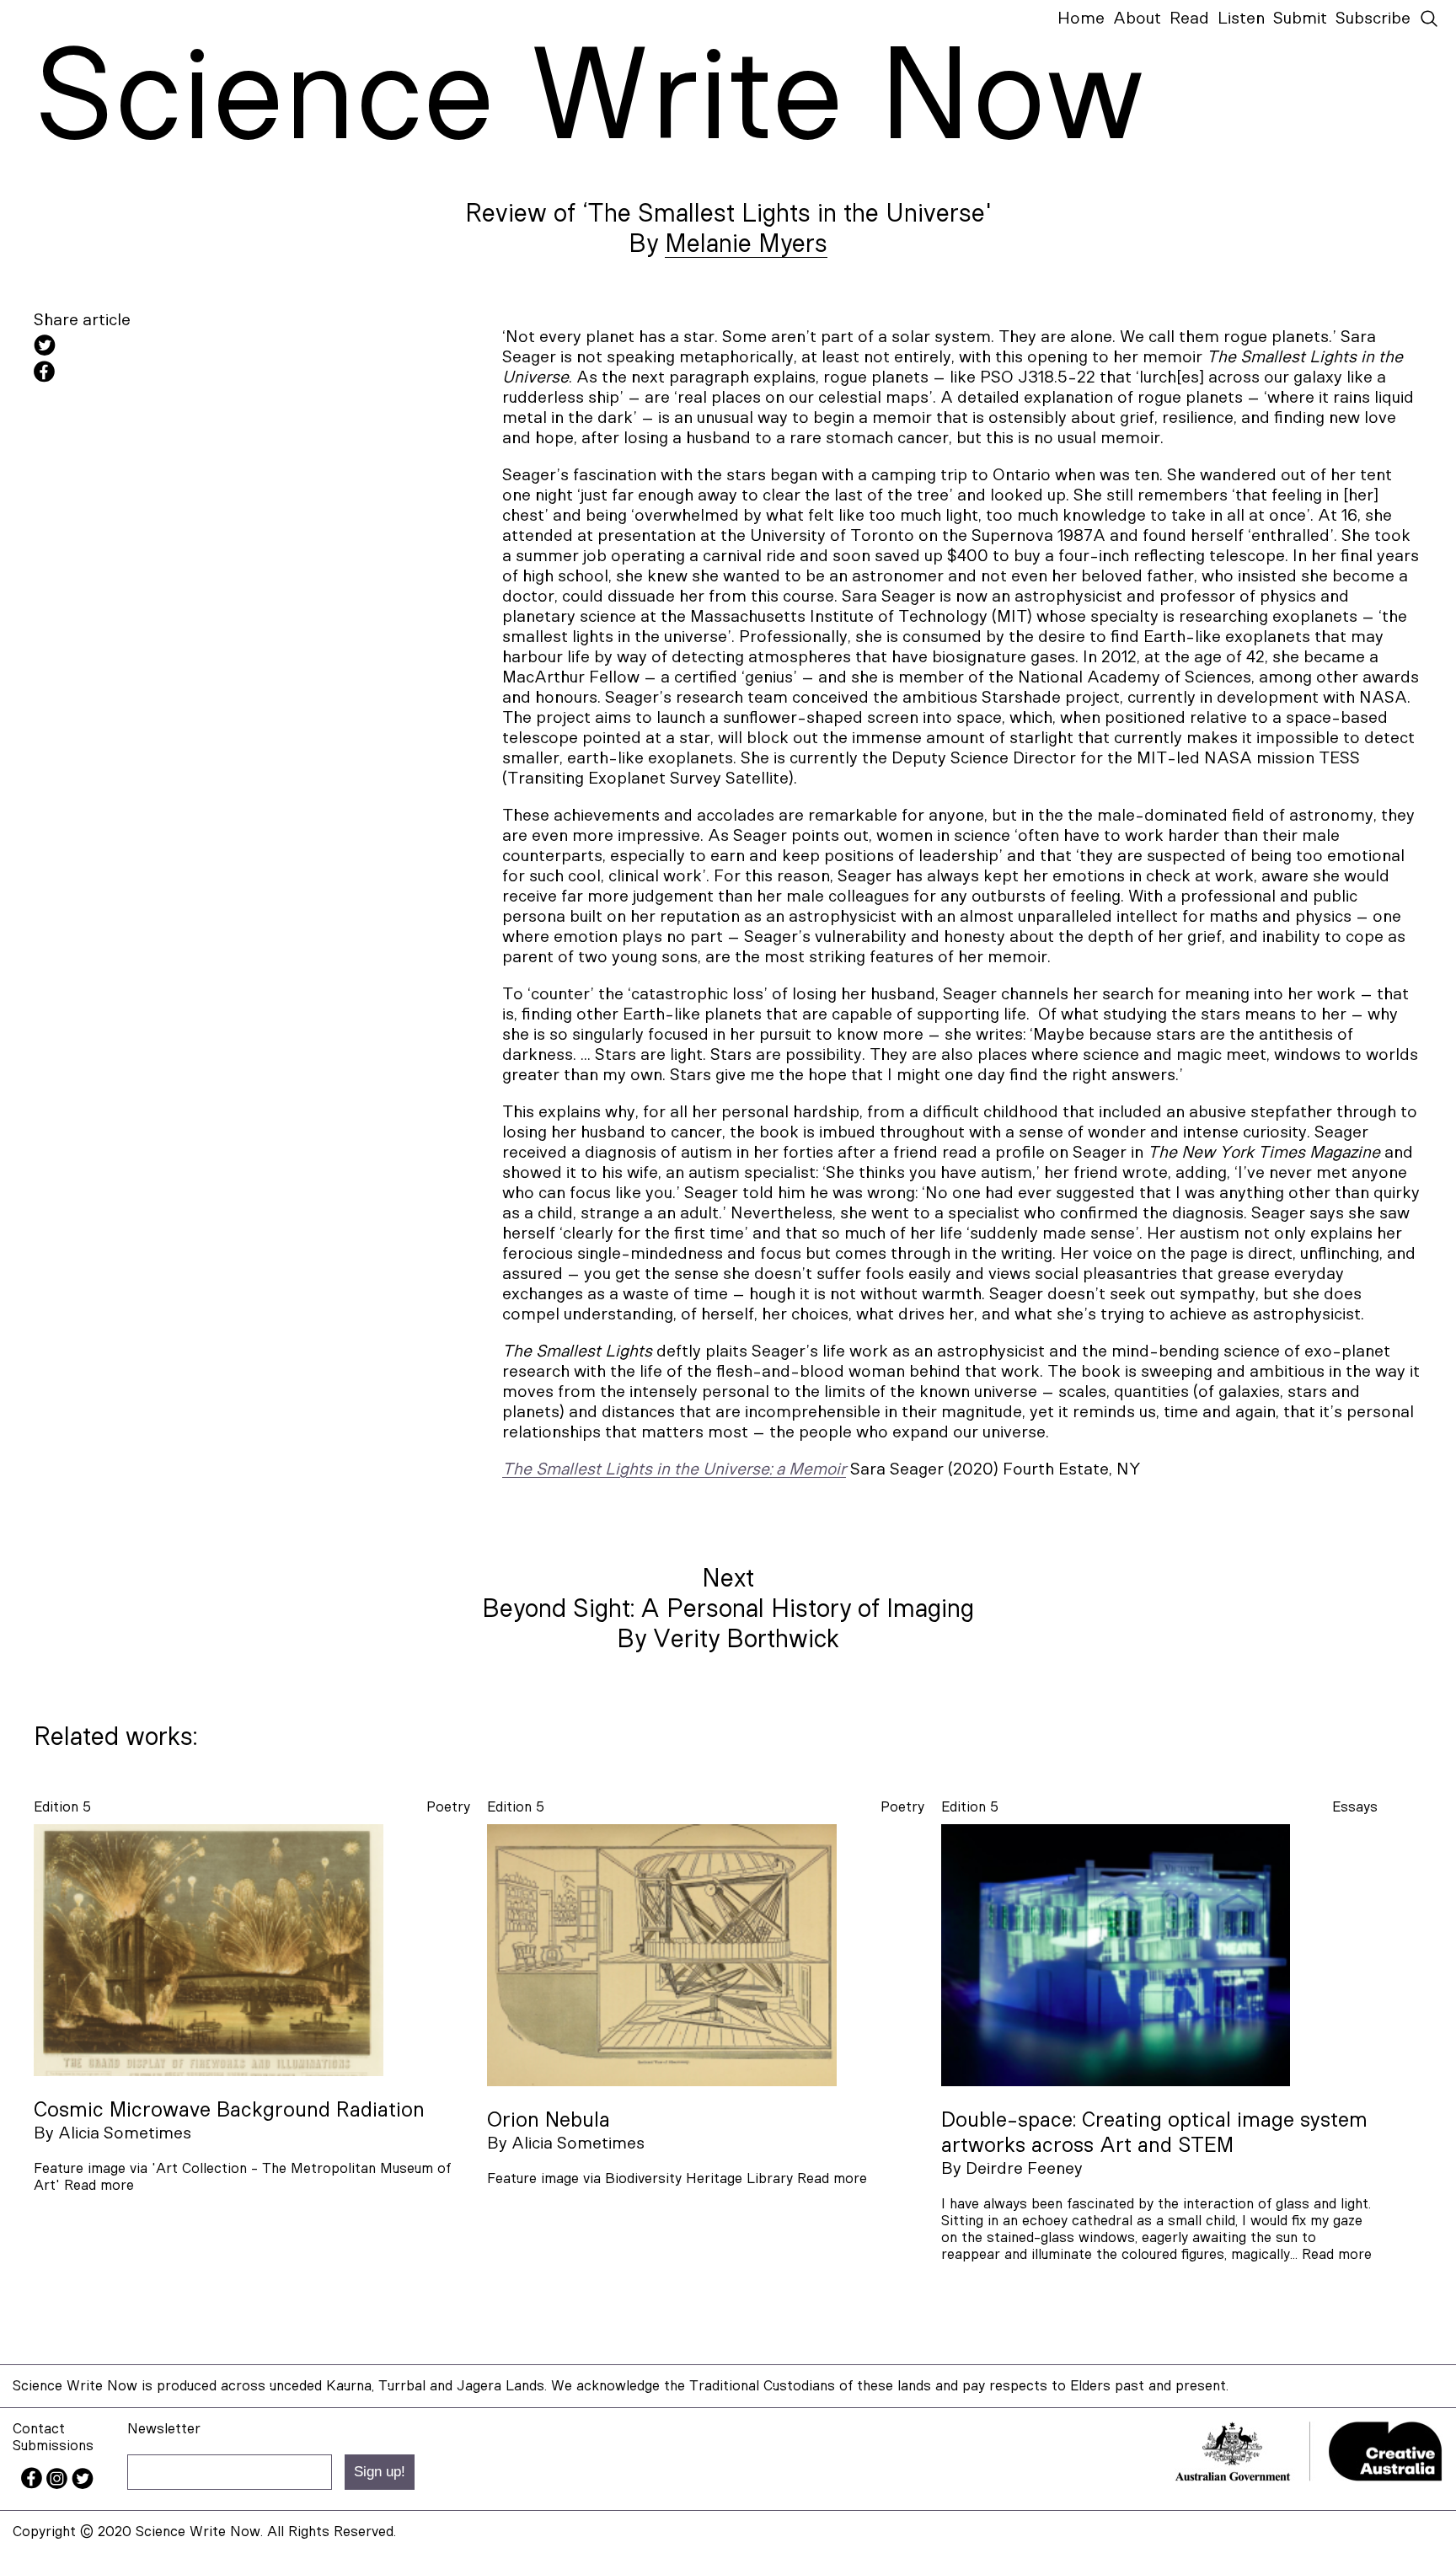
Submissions (53, 2446)
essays (1355, 1807)
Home (1081, 19)
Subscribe (1373, 19)
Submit (1300, 19)
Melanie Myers (746, 244)
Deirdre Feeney (1024, 2169)
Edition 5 (62, 1807)
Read (1189, 19)
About (1137, 19)
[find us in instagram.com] (59, 2484)
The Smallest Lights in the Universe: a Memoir (674, 1469)
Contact (39, 2429)
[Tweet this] (185, 348)
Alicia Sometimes (125, 2133)
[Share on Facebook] (185, 374)
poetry (448, 1807)
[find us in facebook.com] (34, 2484)
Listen (1241, 19)
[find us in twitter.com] (83, 2484)
